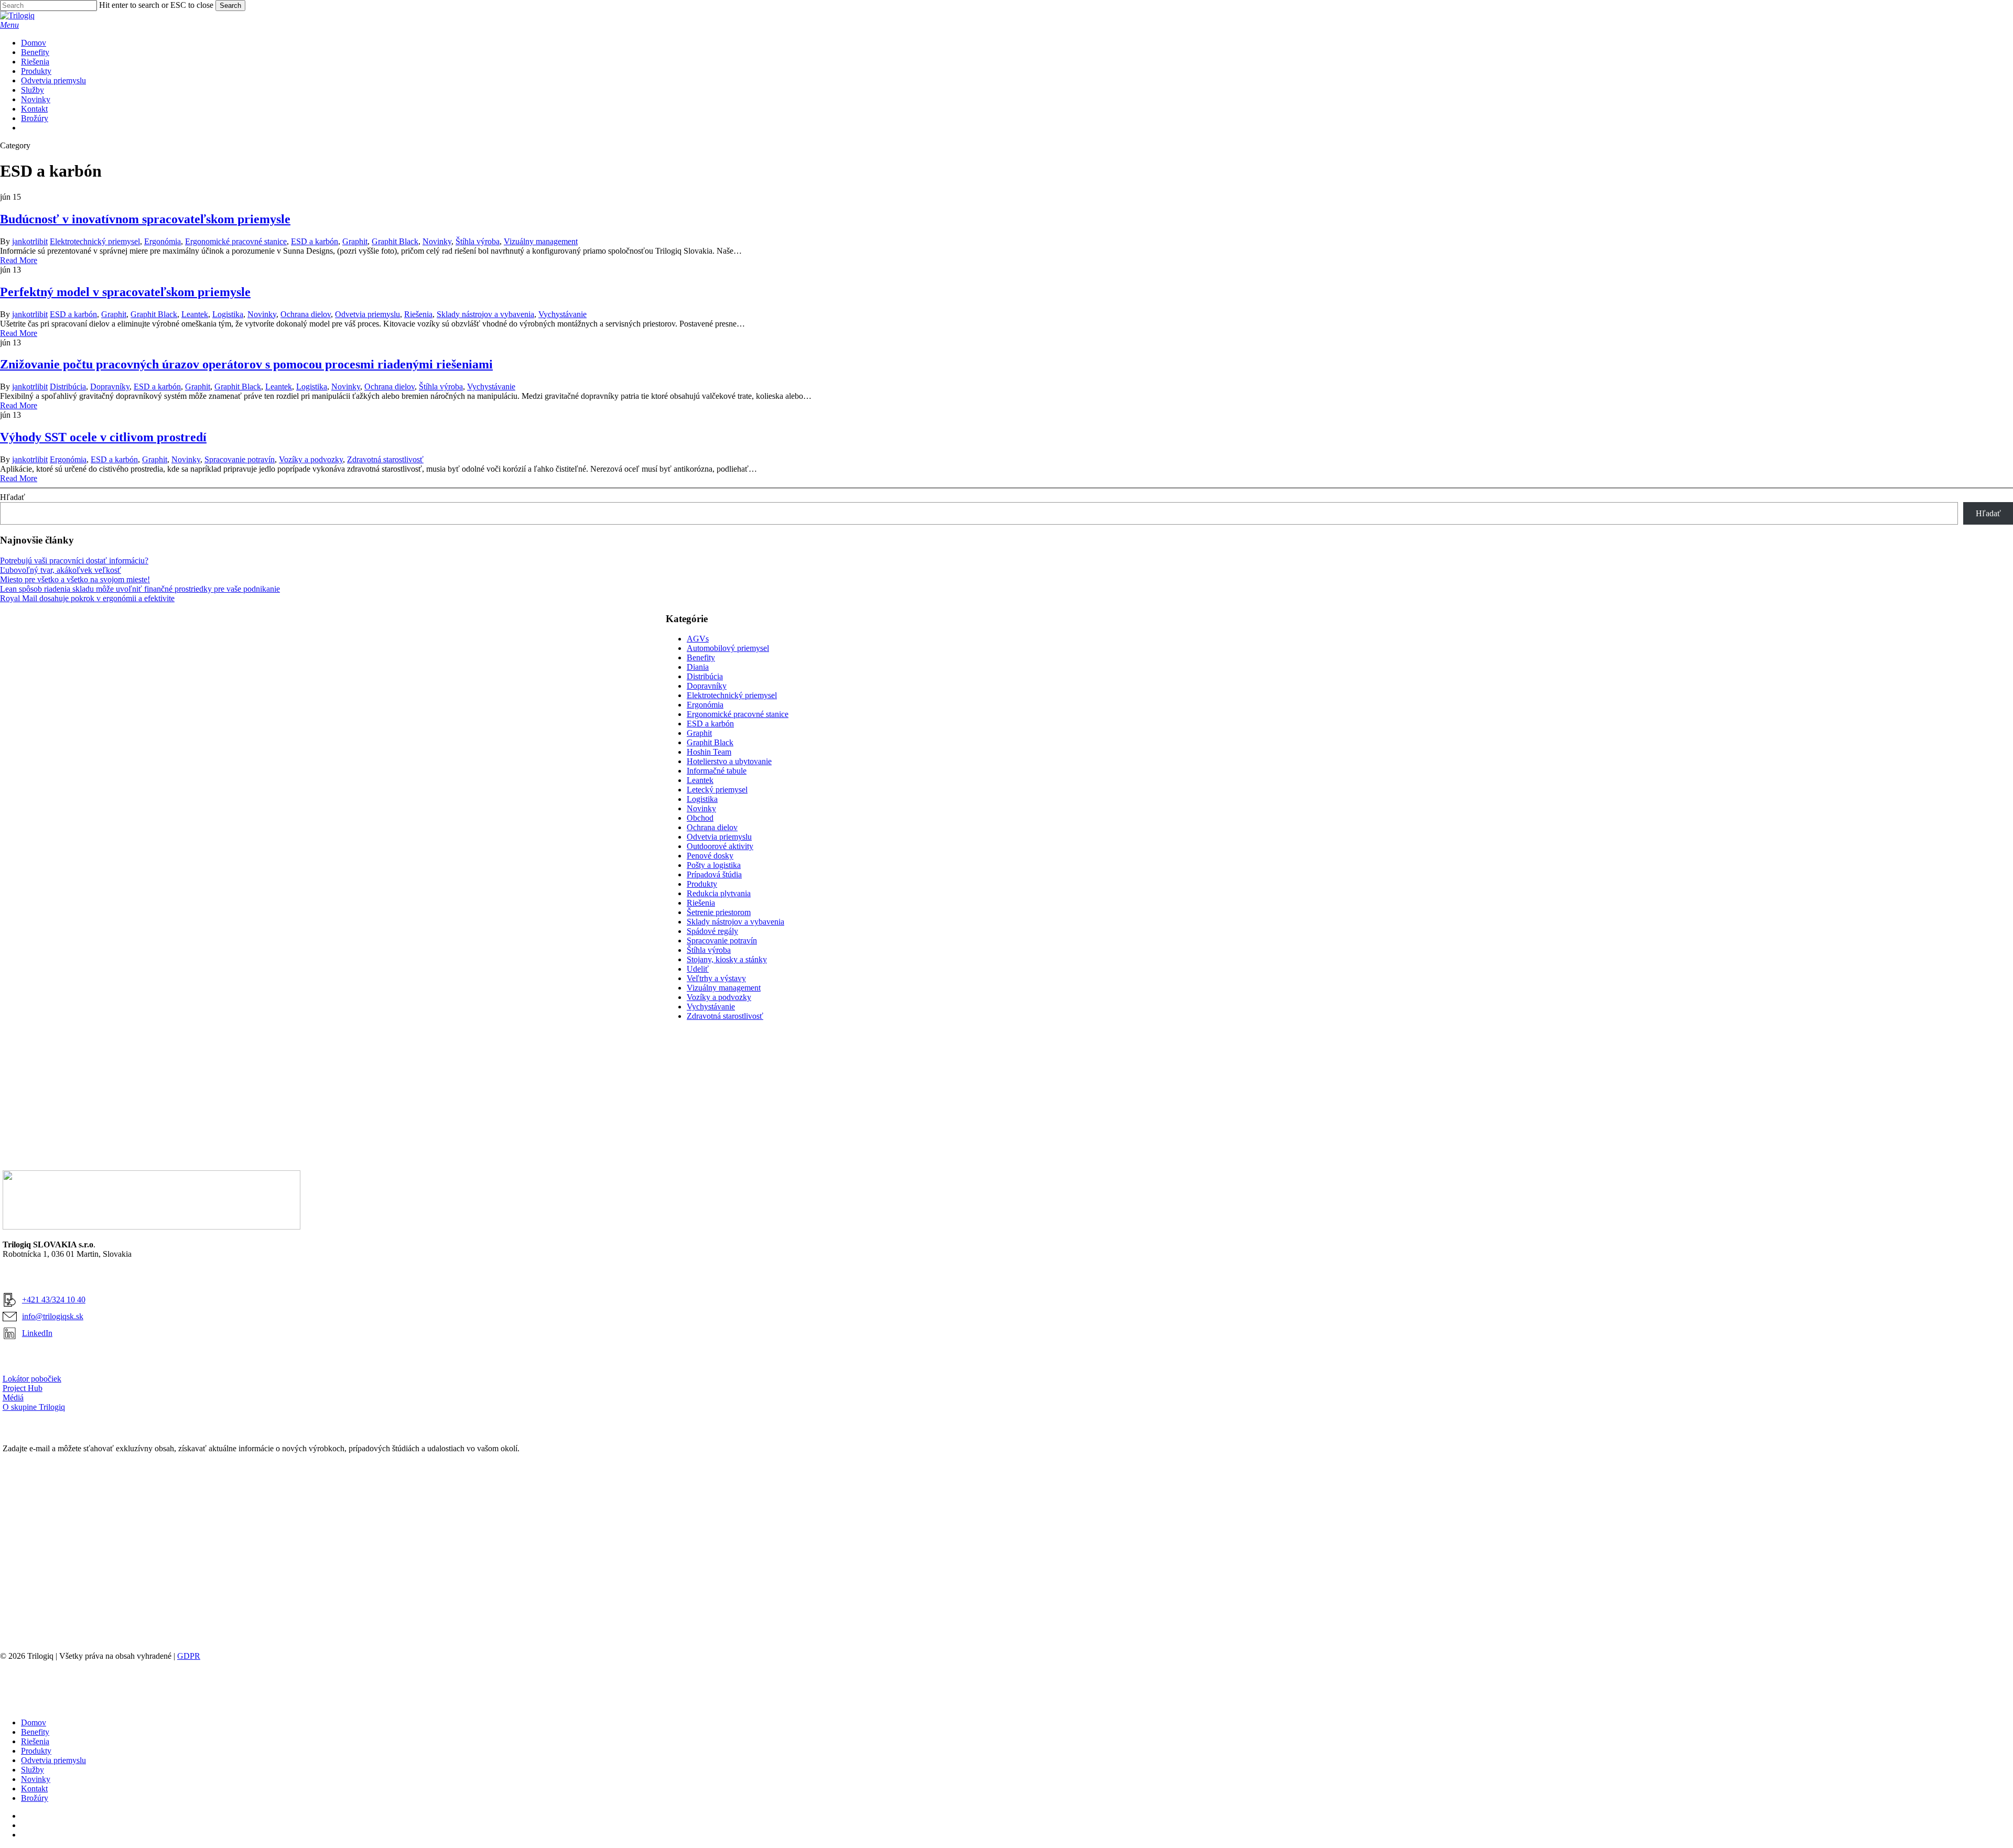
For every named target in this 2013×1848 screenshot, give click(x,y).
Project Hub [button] (23, 1388)
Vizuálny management (541, 241)
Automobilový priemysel (728, 648)
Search (230, 6)
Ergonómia (163, 241)
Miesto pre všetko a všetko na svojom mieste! (75, 579)
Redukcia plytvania (719, 893)
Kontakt (34, 1789)
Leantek (195, 314)
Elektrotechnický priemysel (95, 241)
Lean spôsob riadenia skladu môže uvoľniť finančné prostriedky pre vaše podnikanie (140, 589)
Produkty (702, 884)
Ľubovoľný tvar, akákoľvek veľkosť (61, 570)
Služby (33, 1770)
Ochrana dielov (306, 314)
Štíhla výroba (478, 241)
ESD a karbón (315, 241)
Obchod (700, 818)
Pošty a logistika (714, 865)
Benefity (701, 657)
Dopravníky (110, 387)
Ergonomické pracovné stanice (236, 241)
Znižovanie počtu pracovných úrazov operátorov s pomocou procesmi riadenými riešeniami (246, 364)
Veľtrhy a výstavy (716, 978)
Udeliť (698, 969)
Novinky (437, 241)
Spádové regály (712, 931)
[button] (9, 25)
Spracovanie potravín (240, 459)
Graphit (355, 241)
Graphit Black (395, 241)
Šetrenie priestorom (719, 912)
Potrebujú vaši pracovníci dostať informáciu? (74, 561)
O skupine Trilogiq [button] (34, 1407)
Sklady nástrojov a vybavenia (485, 314)
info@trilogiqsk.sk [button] (53, 1316)
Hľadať (13, 497)
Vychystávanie (562, 314)
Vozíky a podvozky (311, 459)
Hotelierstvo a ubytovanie (729, 761)
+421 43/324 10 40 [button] (54, 1300)
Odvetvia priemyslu (367, 314)
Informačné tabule (717, 771)
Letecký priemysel (717, 790)
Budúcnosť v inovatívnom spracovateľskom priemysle (145, 219)
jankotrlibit (30, 241)
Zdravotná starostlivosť (385, 459)
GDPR (189, 1656)
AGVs (698, 639)
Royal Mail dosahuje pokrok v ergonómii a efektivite (87, 598)
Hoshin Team (709, 752)
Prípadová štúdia (714, 874)
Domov (34, 1722)
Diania (698, 667)
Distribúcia (68, 387)
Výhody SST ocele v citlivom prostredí (103, 437)
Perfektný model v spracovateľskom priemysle (125, 292)
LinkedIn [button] (37, 1333)
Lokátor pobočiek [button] (32, 1379)
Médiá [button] (13, 1398)
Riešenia (418, 314)
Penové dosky (710, 856)
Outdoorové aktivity (720, 846)
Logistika (228, 314)
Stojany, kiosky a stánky (727, 959)
